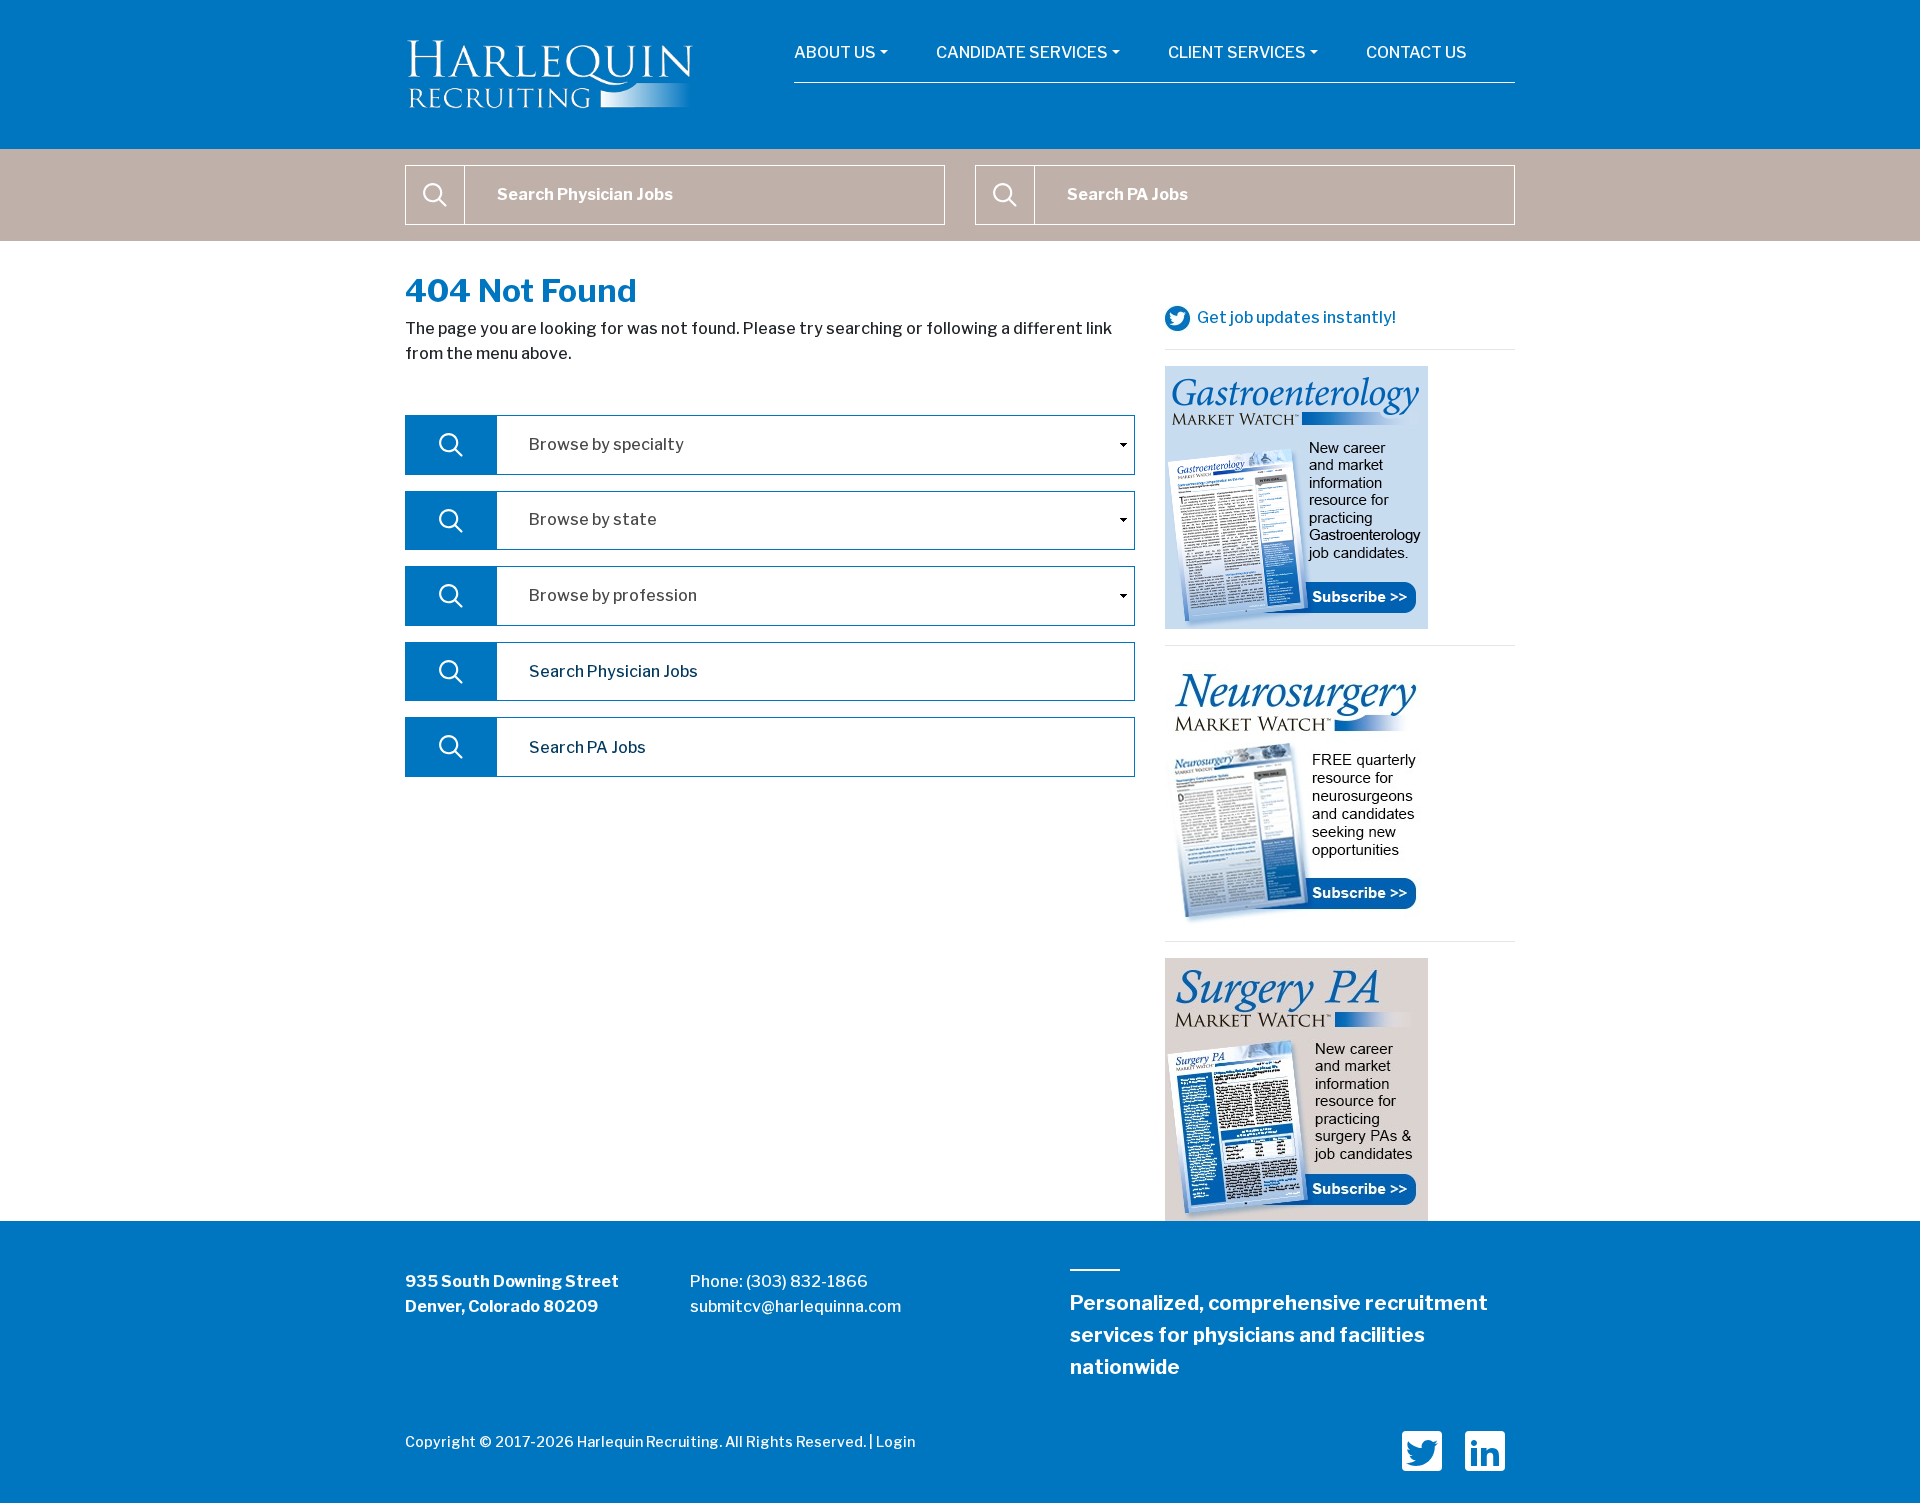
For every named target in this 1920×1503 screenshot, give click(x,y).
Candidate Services (1022, 52)
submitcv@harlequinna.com (795, 1306)
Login (895, 1441)
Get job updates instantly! (1295, 317)
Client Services (1237, 52)
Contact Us (1416, 52)
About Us (835, 52)
